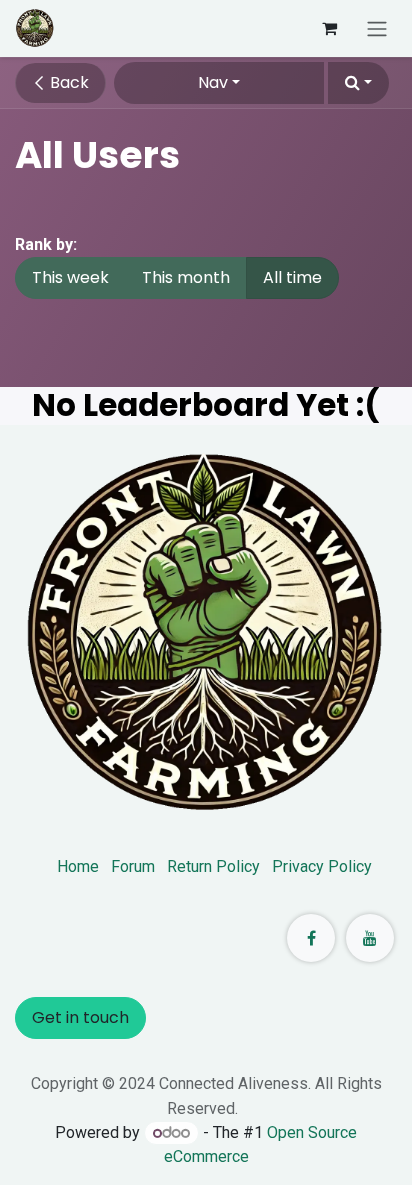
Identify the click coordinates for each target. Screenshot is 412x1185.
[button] (358, 83)
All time (292, 277)
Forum (133, 866)
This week (70, 277)
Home (78, 866)
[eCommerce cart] (329, 28)
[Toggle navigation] (377, 28)
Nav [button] (213, 82)
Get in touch (80, 1017)
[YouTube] (370, 938)
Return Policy (213, 866)
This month (186, 277)
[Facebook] (311, 938)
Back (67, 82)
